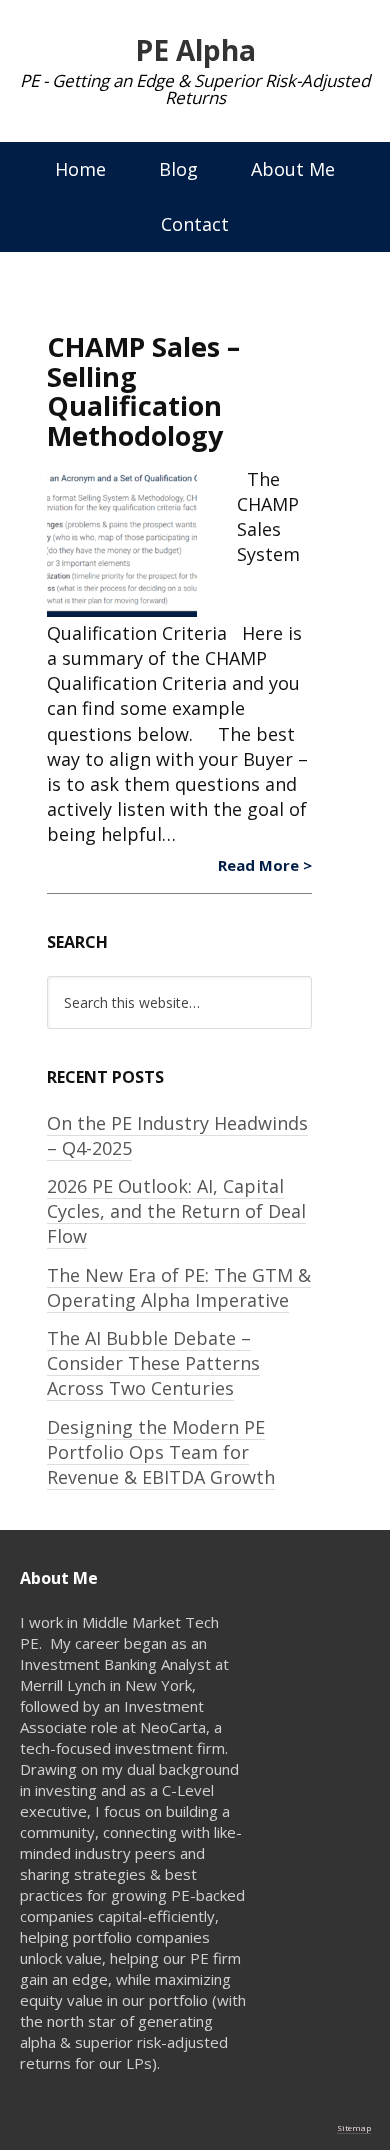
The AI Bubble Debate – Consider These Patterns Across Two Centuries (153, 1363)
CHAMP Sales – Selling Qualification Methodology (143, 391)
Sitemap (354, 2127)
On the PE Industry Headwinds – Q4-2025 (177, 1135)
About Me (293, 169)
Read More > (265, 865)
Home (80, 169)
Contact (195, 224)
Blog (178, 169)
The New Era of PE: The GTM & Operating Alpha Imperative (179, 1287)
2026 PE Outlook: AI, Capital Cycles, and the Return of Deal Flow (176, 1211)
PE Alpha (195, 50)
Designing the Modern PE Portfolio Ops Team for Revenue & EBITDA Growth (161, 1452)
